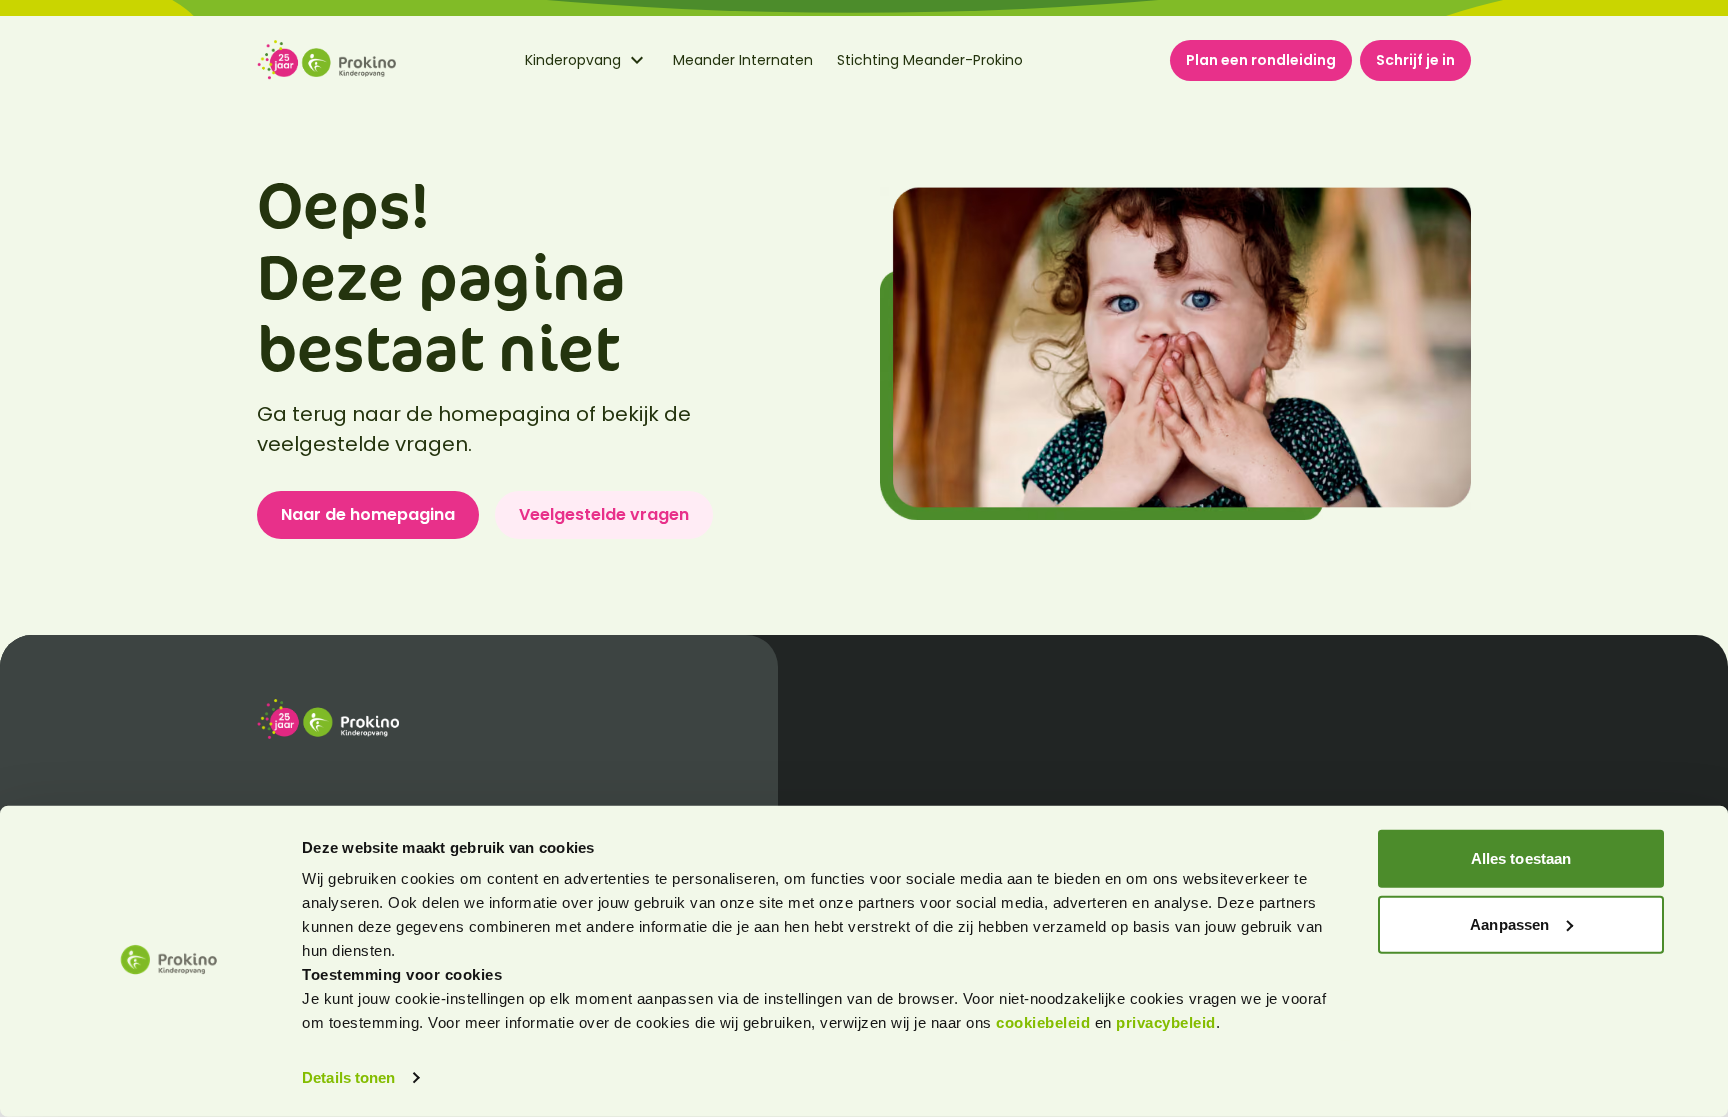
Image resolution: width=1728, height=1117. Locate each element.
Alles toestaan (1521, 858)
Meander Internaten (743, 60)
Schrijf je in (1415, 60)
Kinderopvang (573, 60)
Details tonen (348, 1077)
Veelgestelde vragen (604, 514)
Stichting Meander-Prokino (930, 60)
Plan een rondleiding (1261, 60)
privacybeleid (1166, 1022)
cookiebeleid (1045, 1022)
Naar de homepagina (368, 514)
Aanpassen (1509, 923)
